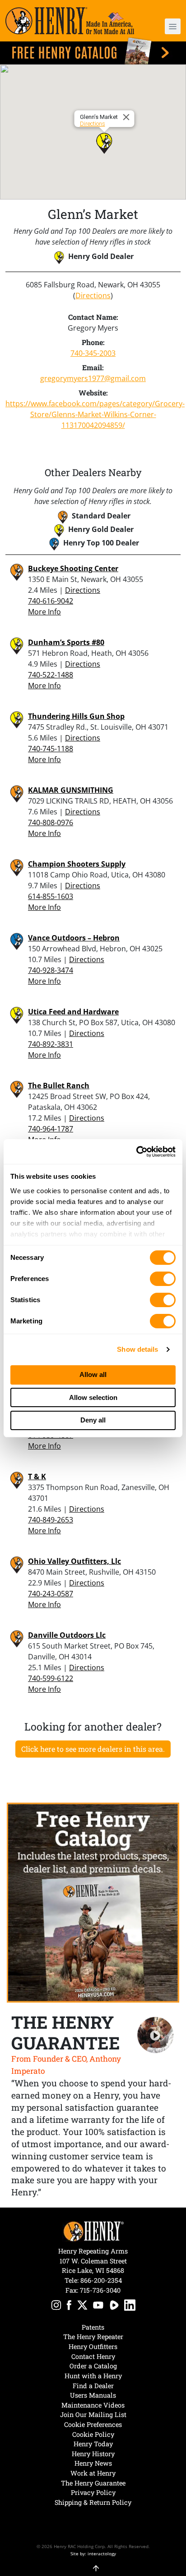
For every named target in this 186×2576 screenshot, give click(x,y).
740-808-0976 (51, 822)
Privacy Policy (93, 2492)
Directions (93, 124)
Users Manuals (93, 2395)
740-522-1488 (51, 675)
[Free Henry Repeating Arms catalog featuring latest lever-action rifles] (93, 51)
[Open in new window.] (56, 2306)
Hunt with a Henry (93, 2376)
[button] (166, 26)
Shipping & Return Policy (93, 2502)
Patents (93, 2327)
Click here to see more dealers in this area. (93, 1749)
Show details (137, 1349)
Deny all (93, 1420)
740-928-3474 (51, 970)
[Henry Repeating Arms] (70, 21)
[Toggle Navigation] (173, 26)
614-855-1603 (51, 896)
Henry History (93, 2454)
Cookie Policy (93, 2434)
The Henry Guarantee (93, 2483)
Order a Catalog (93, 2366)
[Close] (128, 117)
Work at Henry (93, 2473)
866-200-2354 (101, 2280)
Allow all (93, 1374)
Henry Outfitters (93, 2347)
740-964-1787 (51, 1129)
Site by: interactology (93, 2553)
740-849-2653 (51, 1520)
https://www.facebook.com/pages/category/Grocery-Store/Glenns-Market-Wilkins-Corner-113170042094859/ (93, 414)
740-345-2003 (93, 353)
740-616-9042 (51, 601)
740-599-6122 (51, 1678)
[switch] (163, 1279)
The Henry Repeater (93, 2337)
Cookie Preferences (93, 2424)
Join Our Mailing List (93, 2415)
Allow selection (93, 1397)
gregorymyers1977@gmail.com (93, 378)
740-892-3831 (51, 1044)
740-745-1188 (51, 749)
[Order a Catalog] (93, 1902)
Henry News (93, 2463)
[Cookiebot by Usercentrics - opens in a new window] (136, 1152)
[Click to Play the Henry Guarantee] (156, 2035)
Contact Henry (93, 2356)
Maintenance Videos (93, 2405)
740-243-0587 (51, 1594)
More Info (44, 612)
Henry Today (93, 2444)
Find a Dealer (93, 2386)
